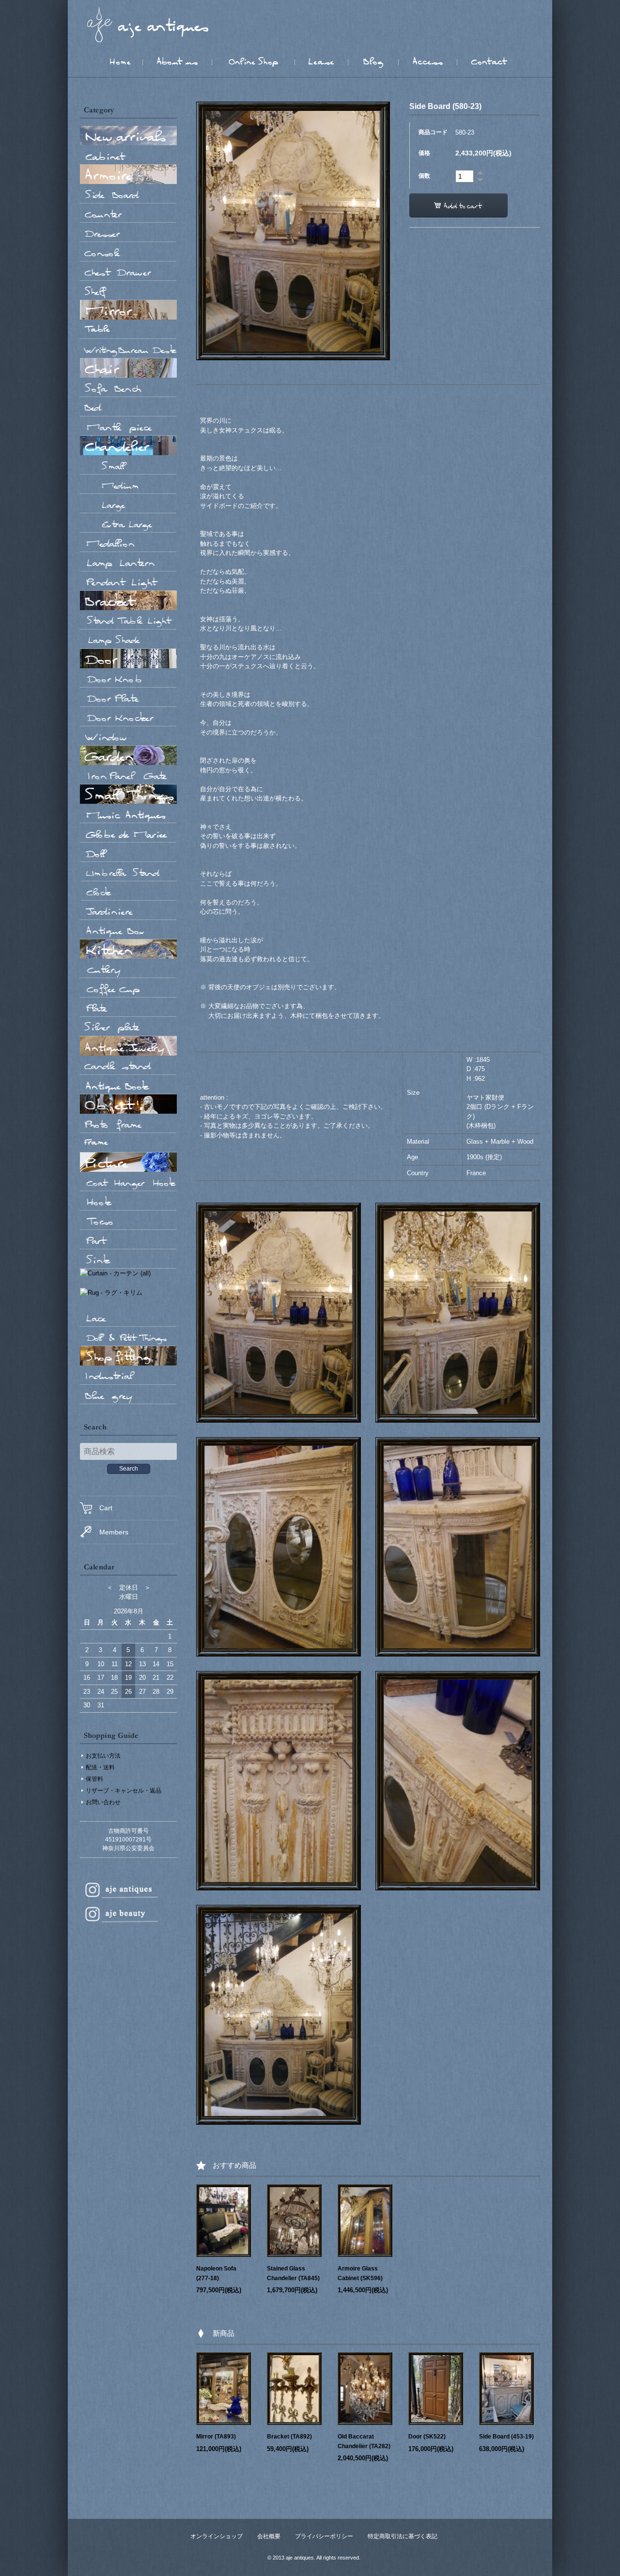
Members (114, 1532)
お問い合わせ (103, 1802)
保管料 (94, 1779)
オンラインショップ (217, 2536)
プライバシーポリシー (324, 2536)
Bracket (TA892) (289, 2437)
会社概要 (269, 2536)
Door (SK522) (427, 2437)
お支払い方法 (103, 1756)
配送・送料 (100, 1767)
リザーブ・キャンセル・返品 (124, 1791)
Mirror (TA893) (216, 2437)
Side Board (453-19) (506, 2437)
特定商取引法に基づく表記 (403, 2536)
